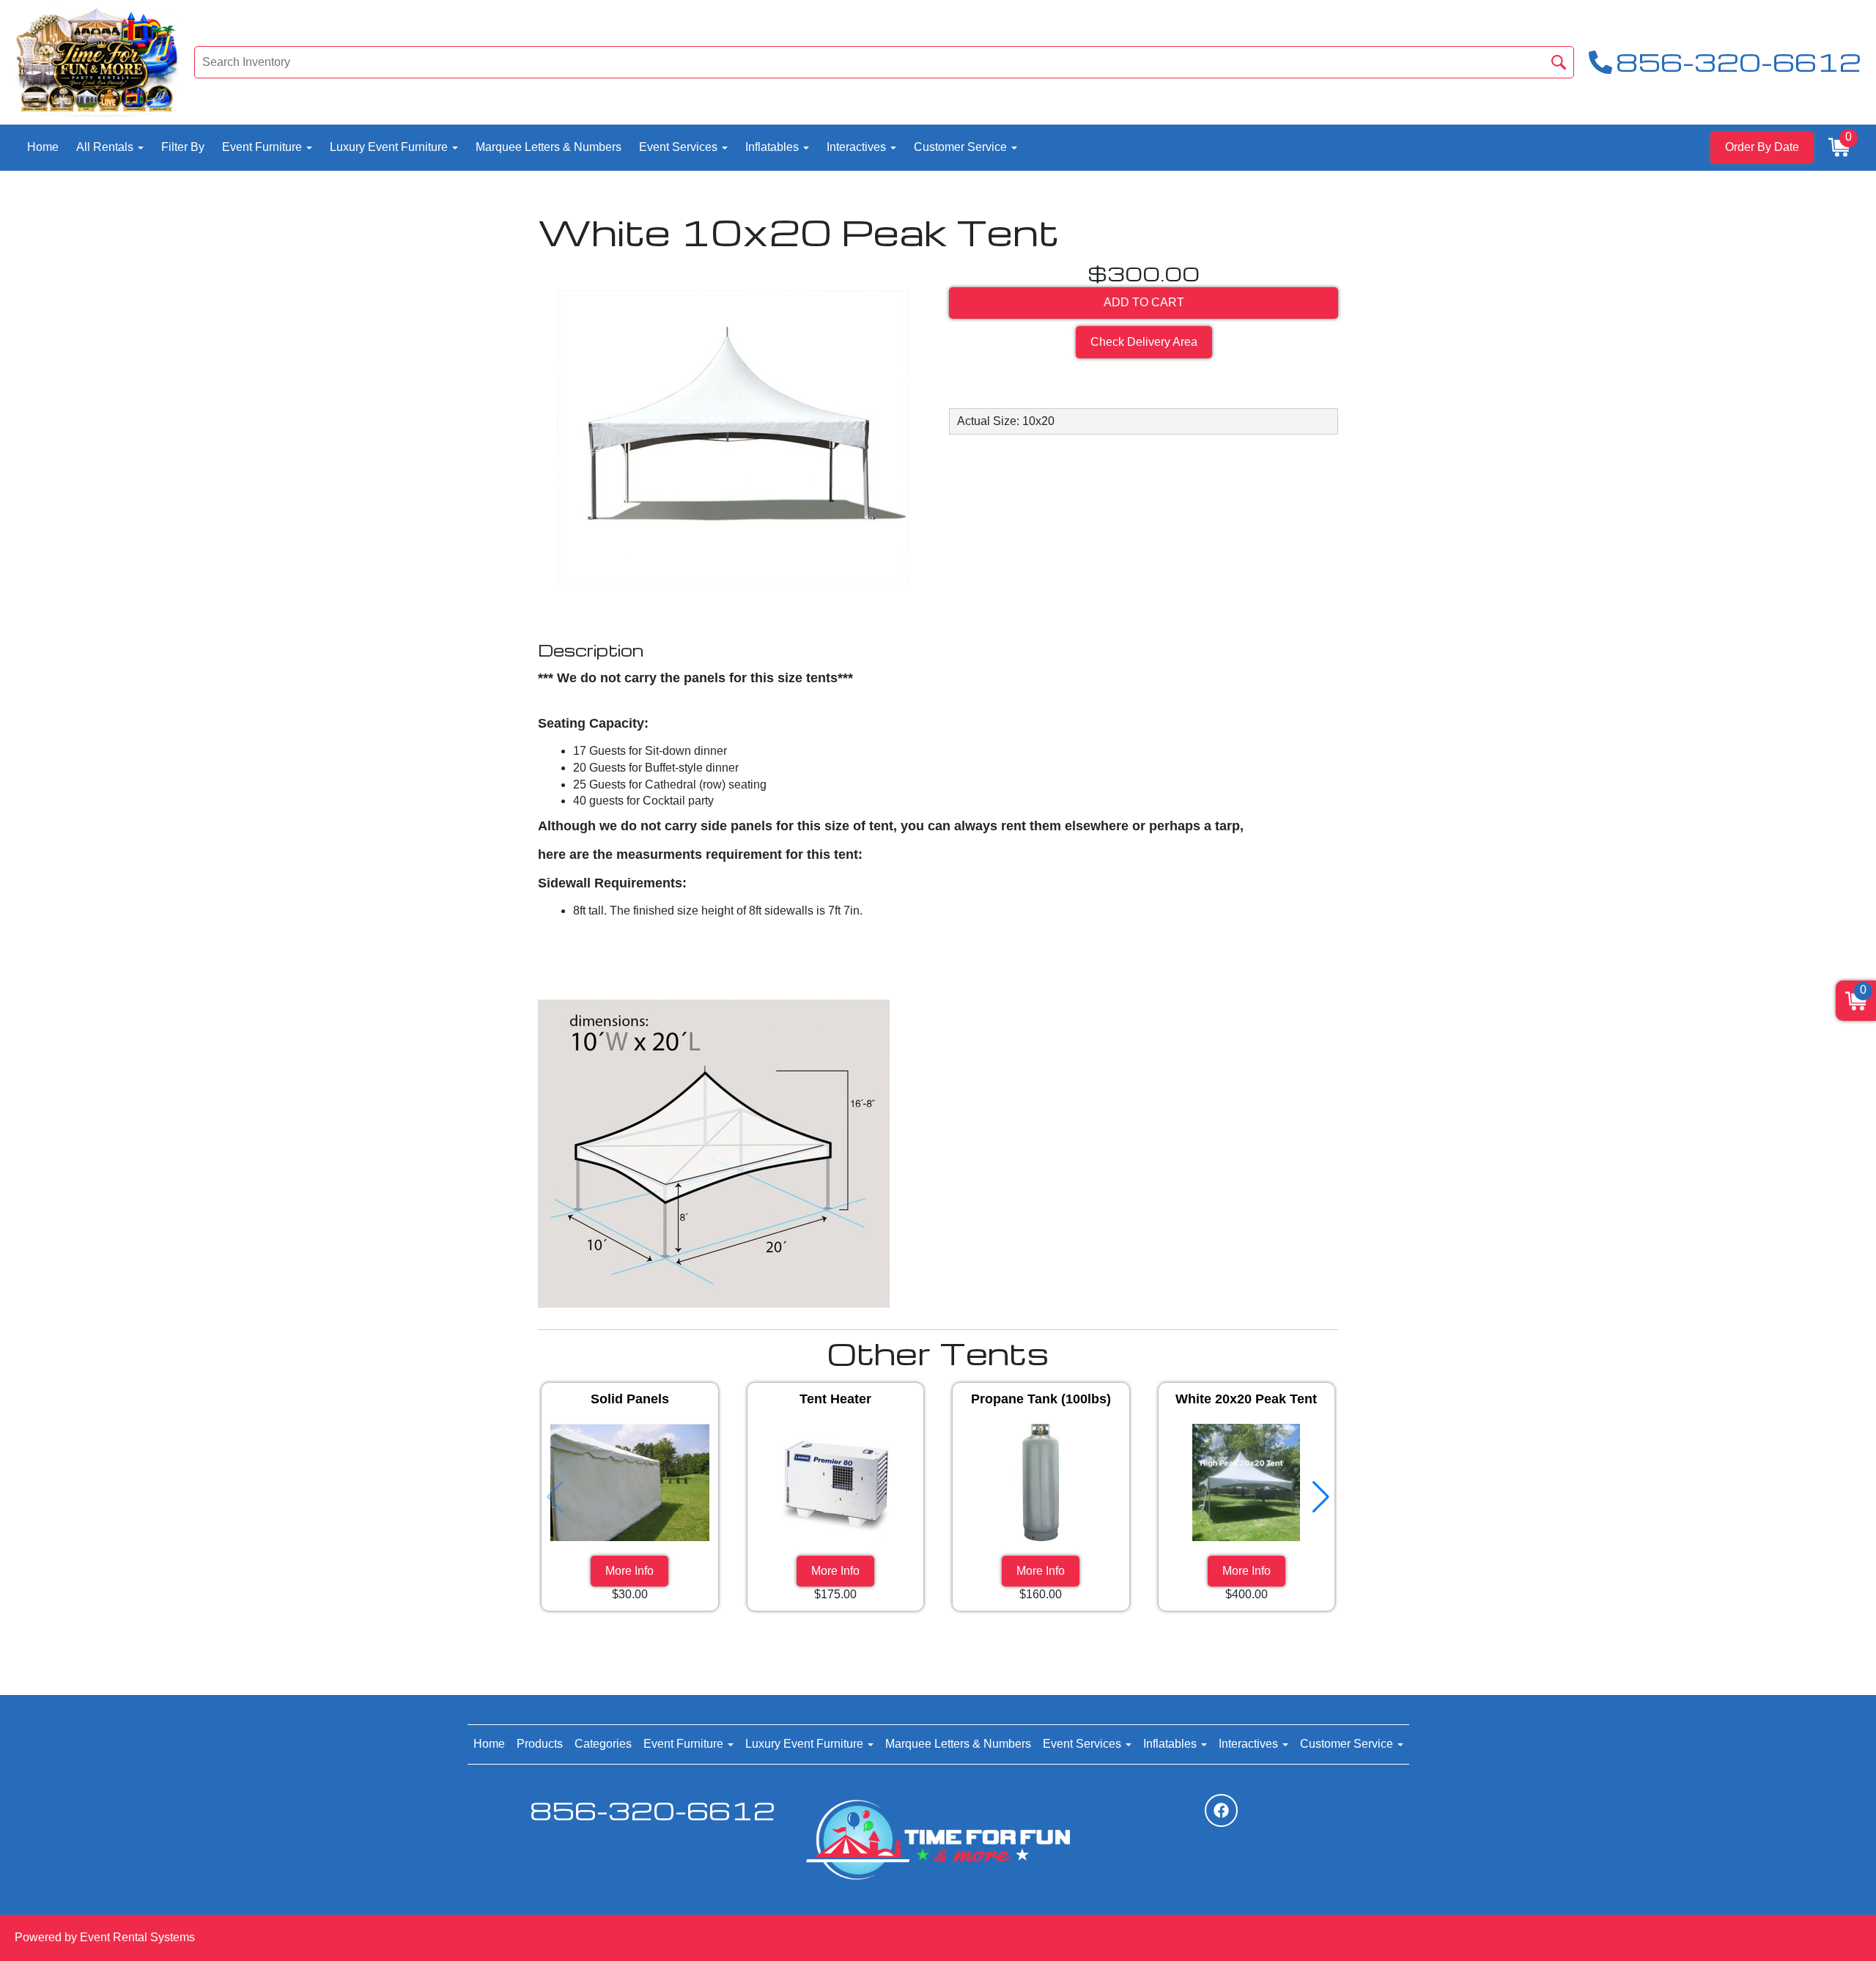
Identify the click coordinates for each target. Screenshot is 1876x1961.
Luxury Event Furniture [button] (390, 147)
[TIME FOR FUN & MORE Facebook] (1221, 1810)
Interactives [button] (858, 147)
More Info (629, 1571)
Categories (603, 1744)
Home (43, 147)
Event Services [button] (680, 147)
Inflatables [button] (773, 147)
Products (540, 1744)
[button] (1321, 1497)
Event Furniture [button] (263, 147)
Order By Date (1762, 147)
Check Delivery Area (1144, 342)
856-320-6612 (653, 1810)
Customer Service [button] (962, 147)
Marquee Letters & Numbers (549, 147)
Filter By (183, 147)
